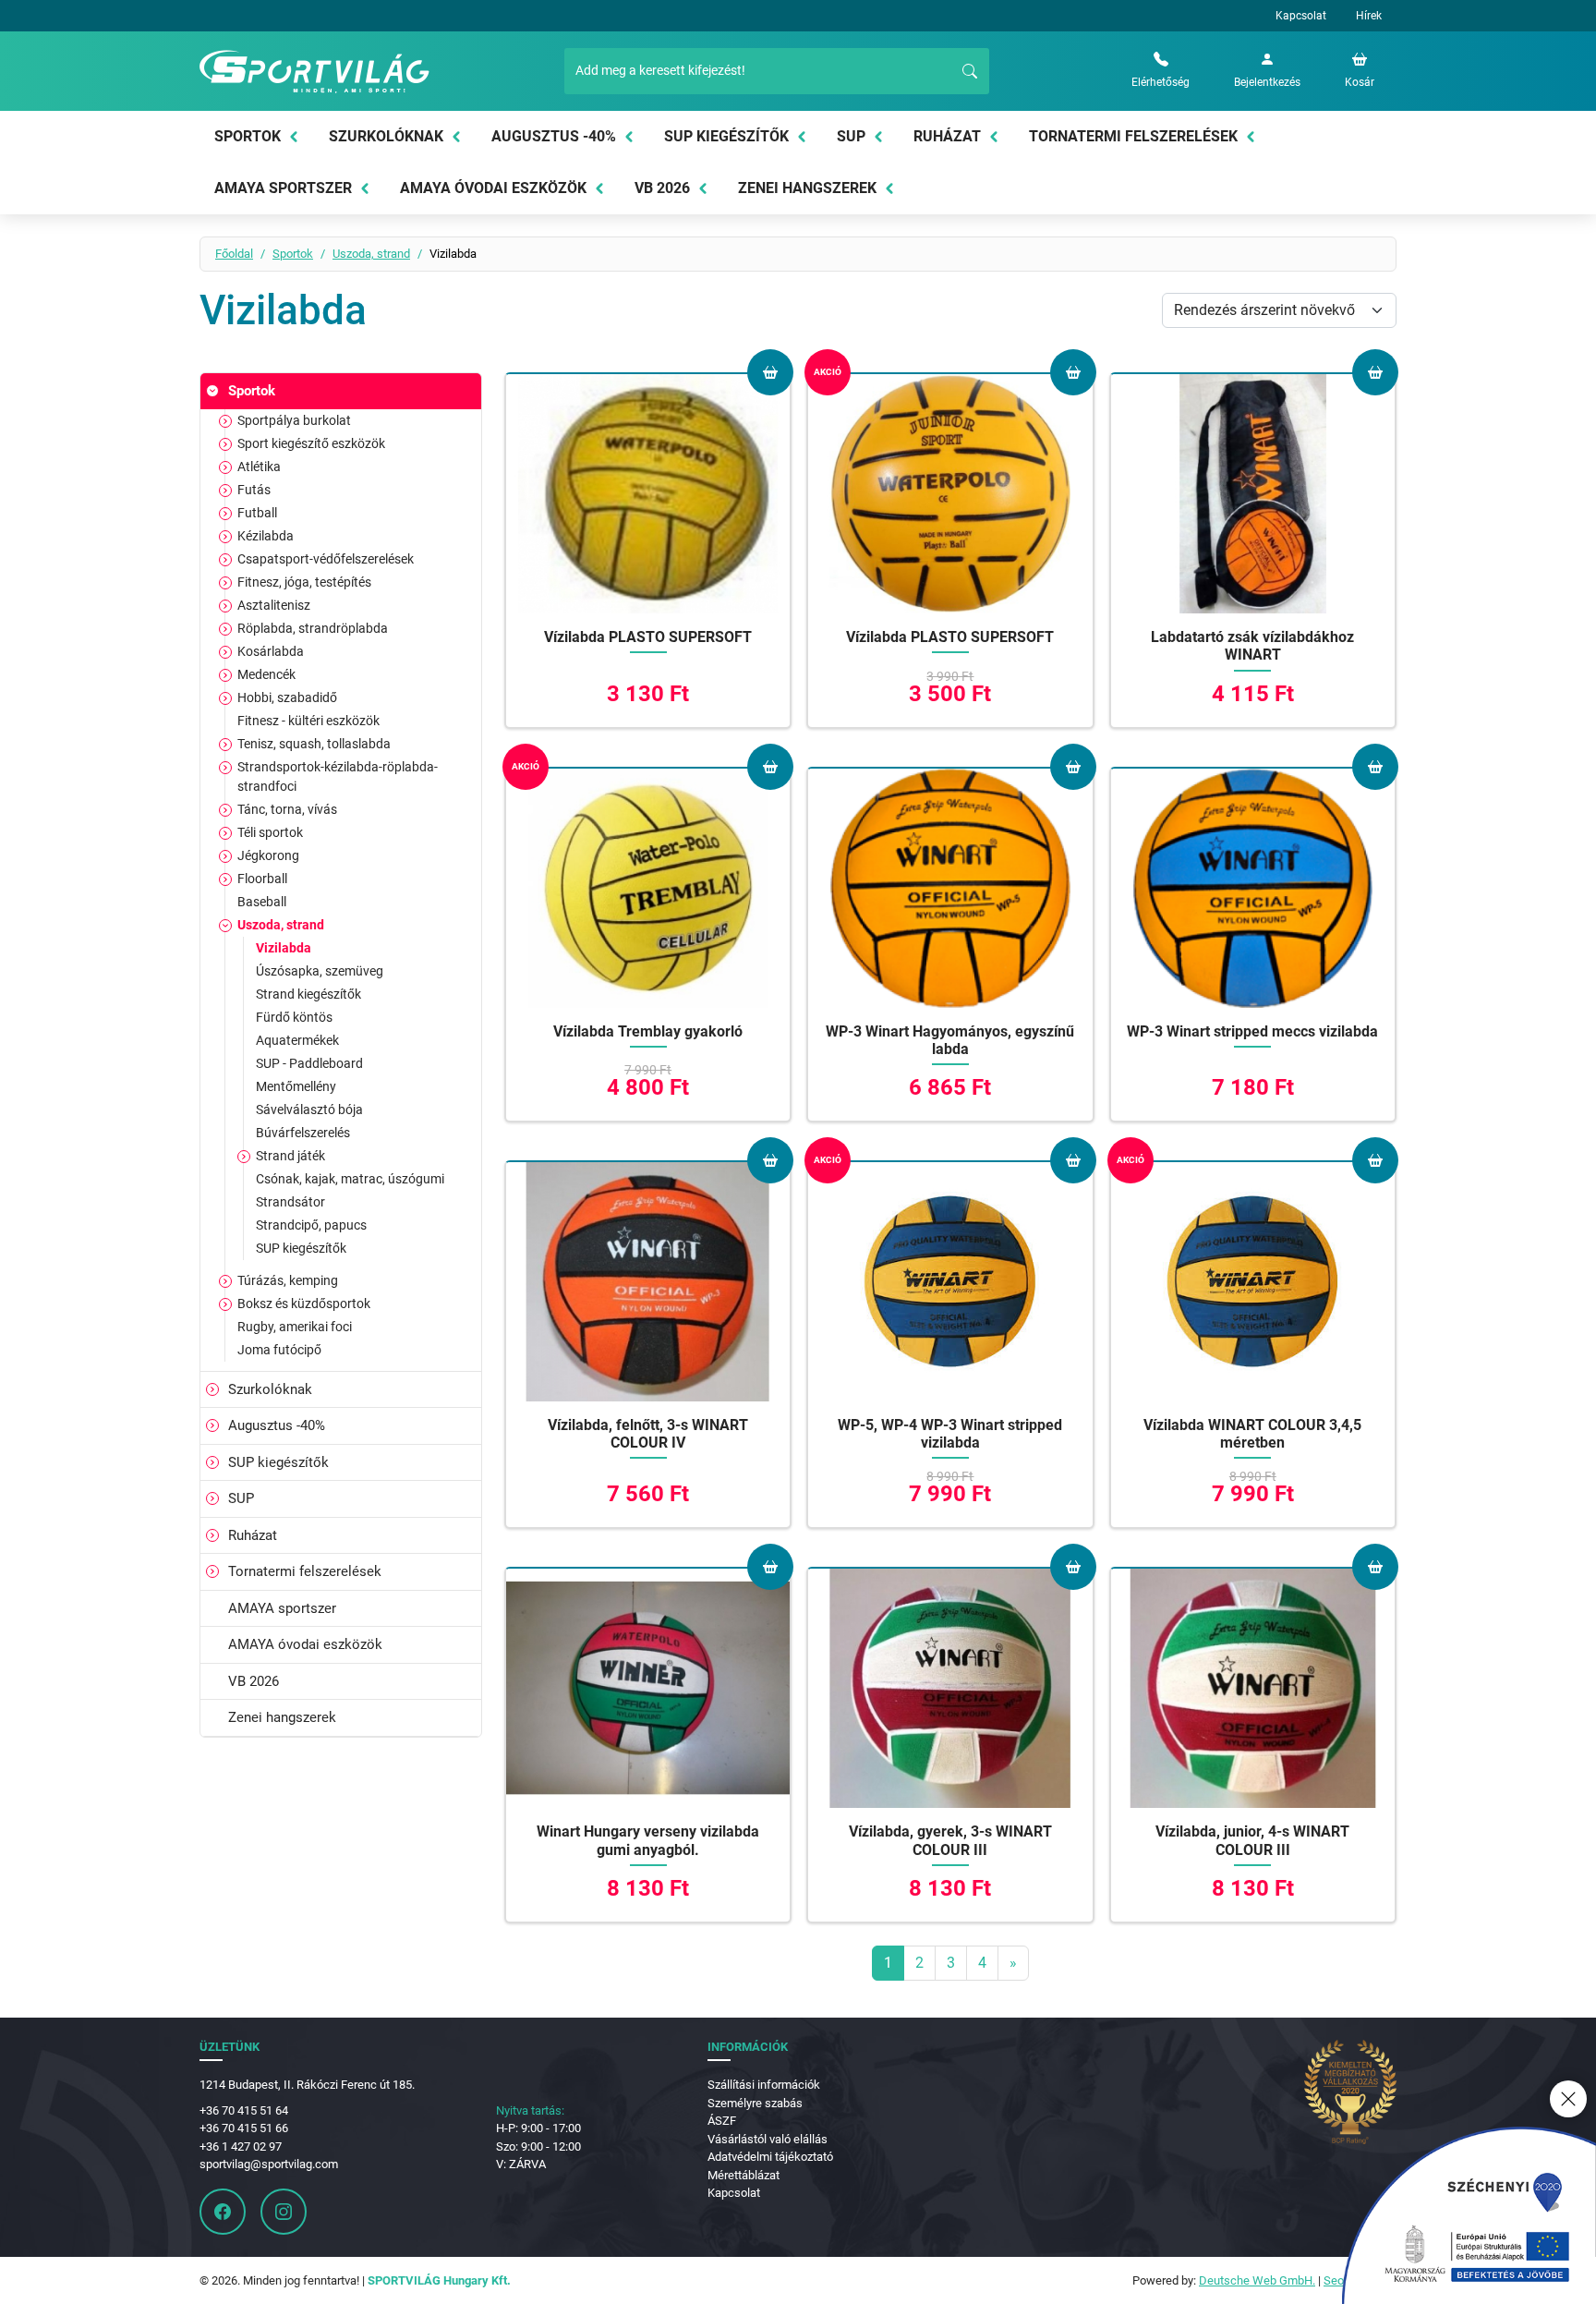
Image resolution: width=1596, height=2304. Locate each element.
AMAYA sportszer (283, 188)
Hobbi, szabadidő (287, 697)
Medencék (266, 674)
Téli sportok (270, 832)
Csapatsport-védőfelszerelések (326, 559)
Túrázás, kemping (288, 1280)
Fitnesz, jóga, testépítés (304, 582)
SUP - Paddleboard (309, 1063)
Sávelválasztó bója (309, 1110)
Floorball (262, 879)
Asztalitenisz (274, 605)
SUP (851, 136)
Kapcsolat (1301, 16)
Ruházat (947, 136)
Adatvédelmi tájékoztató (770, 2157)
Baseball (262, 902)
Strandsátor (290, 1202)
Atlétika (259, 467)
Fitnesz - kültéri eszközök (308, 721)
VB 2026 (662, 188)
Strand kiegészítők (308, 994)
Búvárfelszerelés (303, 1133)
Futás (254, 490)
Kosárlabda (271, 651)
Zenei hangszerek (807, 188)
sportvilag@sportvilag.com (269, 2164)
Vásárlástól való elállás (768, 2139)
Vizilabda (284, 948)
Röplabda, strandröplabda (313, 628)
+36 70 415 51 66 (244, 2128)
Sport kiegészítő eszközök (311, 443)
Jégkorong (268, 855)
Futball (257, 513)
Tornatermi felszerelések (1133, 136)
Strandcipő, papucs (311, 1225)
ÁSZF (722, 2121)
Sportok (248, 136)
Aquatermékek (297, 1040)
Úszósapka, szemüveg (320, 971)
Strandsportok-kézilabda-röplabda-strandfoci (338, 776)
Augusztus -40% (554, 136)
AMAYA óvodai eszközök (493, 188)
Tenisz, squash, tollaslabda (314, 744)
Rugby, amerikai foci (295, 1327)
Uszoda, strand (371, 254)
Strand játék (290, 1156)
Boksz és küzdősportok (304, 1304)
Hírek (1369, 16)
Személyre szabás (755, 2103)
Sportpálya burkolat (294, 420)
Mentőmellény (296, 1086)
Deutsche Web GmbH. (1257, 2280)
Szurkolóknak (386, 136)
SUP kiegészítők (726, 136)
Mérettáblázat (744, 2175)
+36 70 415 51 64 (244, 2110)
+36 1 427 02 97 (241, 2146)
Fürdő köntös (294, 1017)
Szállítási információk (764, 2085)
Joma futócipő (279, 1350)
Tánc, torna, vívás (287, 809)
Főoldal (234, 254)
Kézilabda (266, 536)
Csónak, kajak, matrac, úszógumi (350, 1179)
